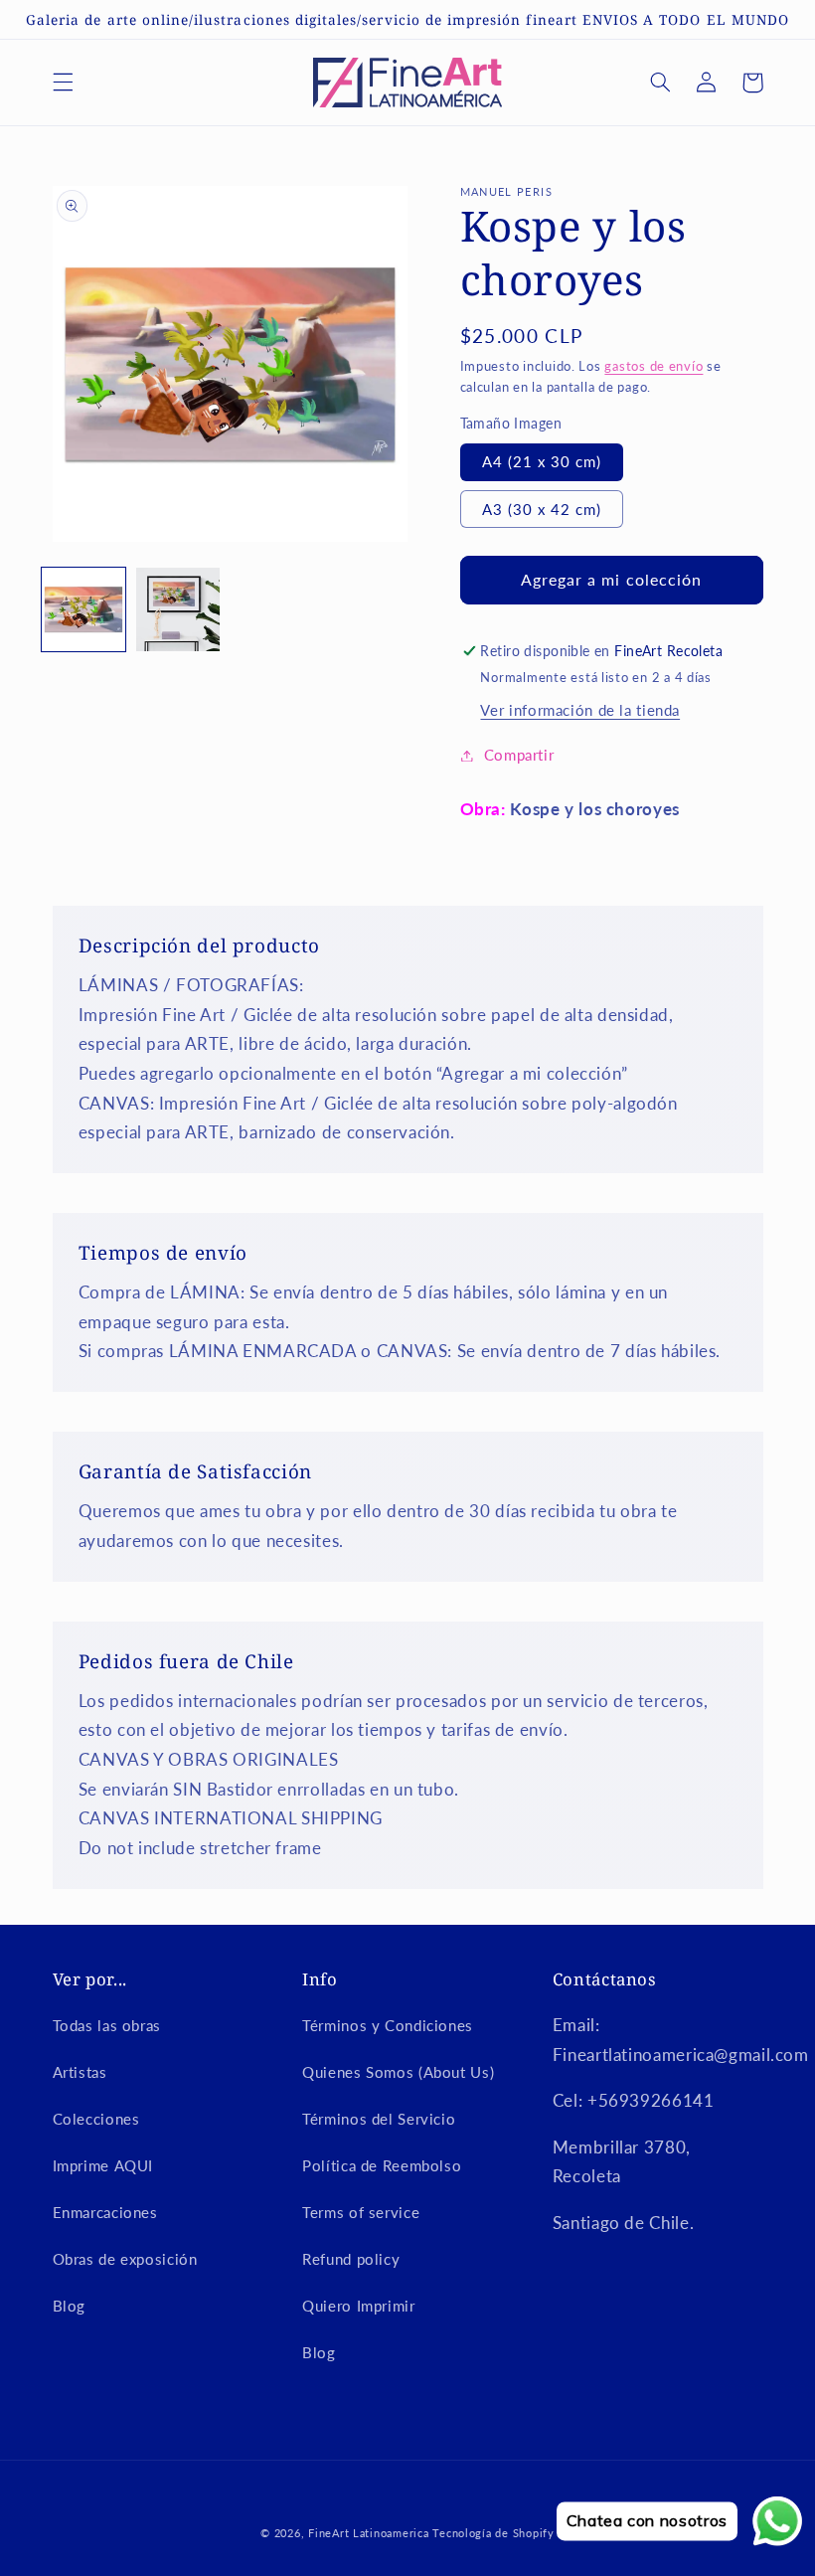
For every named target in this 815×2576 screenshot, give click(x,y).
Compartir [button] (519, 755)
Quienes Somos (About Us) (398, 2072)
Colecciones (96, 2119)
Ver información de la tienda (580, 710)
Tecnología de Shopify (493, 2533)
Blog (70, 2306)
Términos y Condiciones (388, 2025)
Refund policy (351, 2259)
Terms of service (361, 2212)
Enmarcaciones (105, 2212)
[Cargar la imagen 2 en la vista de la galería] (178, 609)
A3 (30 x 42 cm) (542, 509)
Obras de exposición (125, 2259)
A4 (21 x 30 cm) (542, 461)
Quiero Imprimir (358, 2306)
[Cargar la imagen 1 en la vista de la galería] (83, 609)
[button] (63, 83)
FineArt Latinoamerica (368, 2533)
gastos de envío (653, 366)
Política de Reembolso (382, 2165)
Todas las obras (107, 2025)
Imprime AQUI (103, 2165)
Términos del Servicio (379, 2119)
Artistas (80, 2072)
